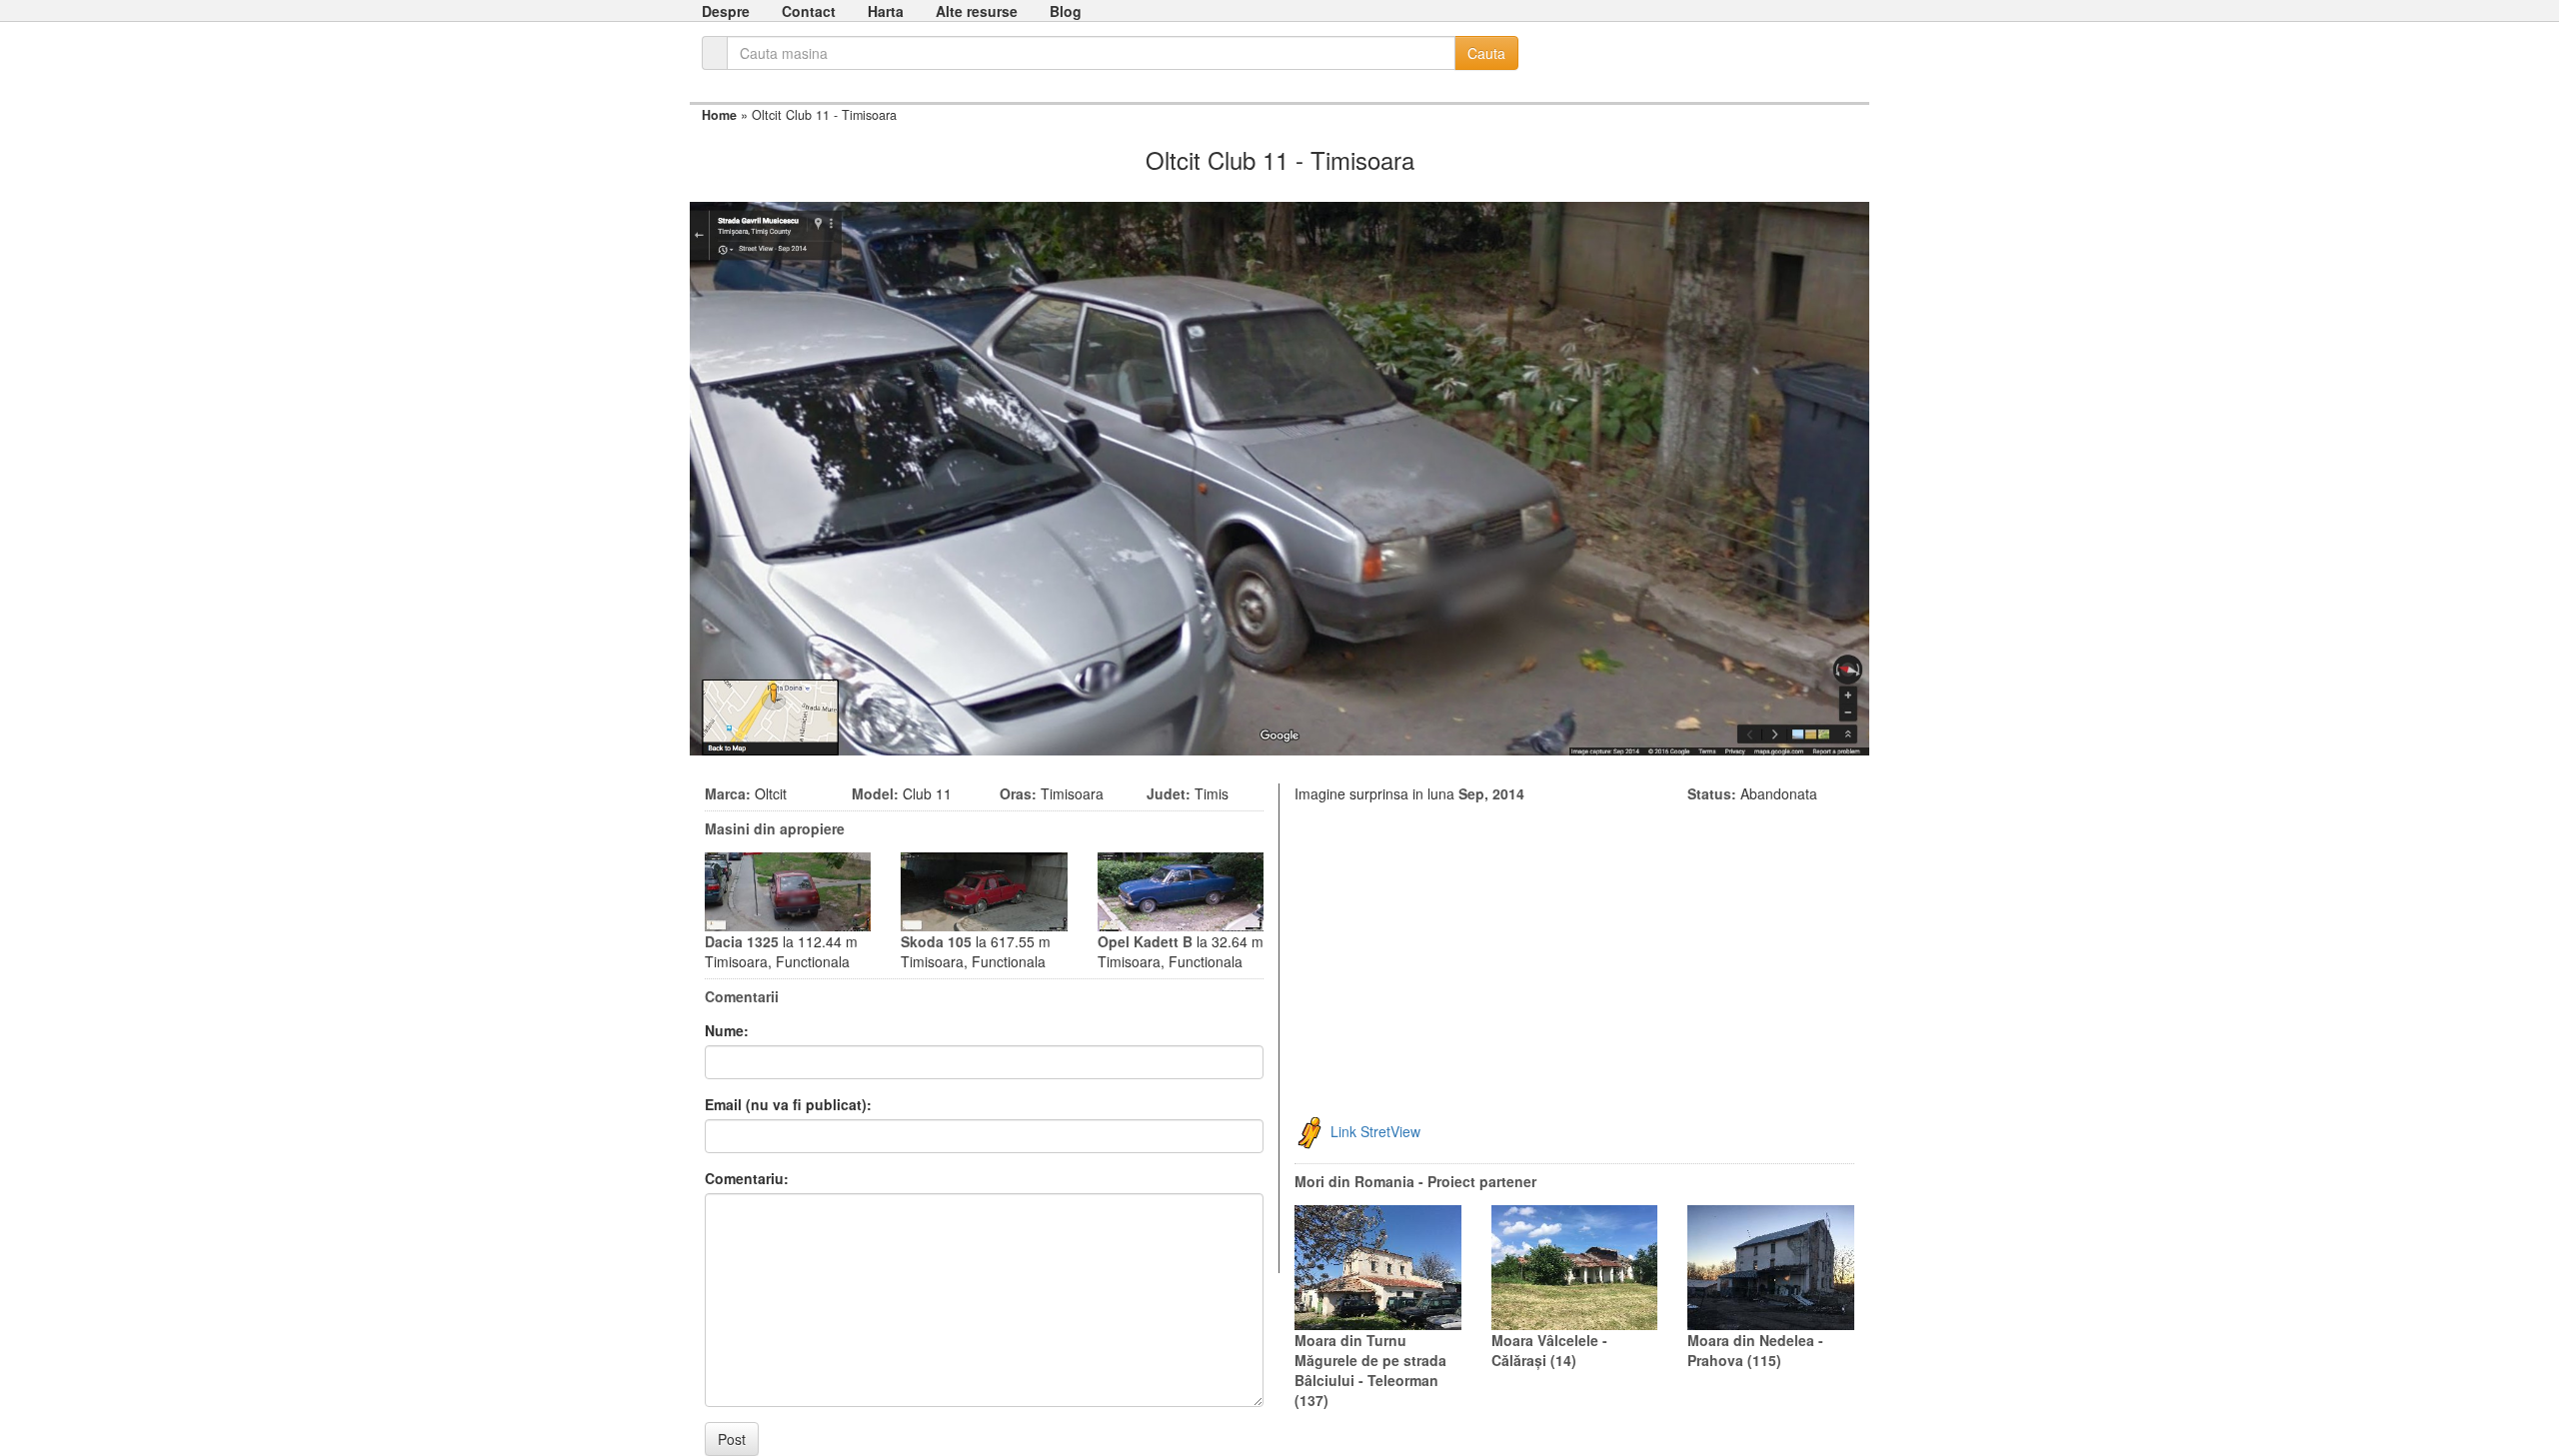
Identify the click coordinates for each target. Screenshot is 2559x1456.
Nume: (727, 1030)
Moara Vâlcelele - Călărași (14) (1549, 1350)
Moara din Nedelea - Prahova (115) (1755, 1350)
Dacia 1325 (742, 941)
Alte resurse (977, 11)
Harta (886, 11)
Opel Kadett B (1145, 941)
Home (719, 115)
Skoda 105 (936, 941)
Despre (726, 11)
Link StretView (1375, 1131)
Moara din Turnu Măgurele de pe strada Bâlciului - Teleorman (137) (1370, 1370)
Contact (809, 11)
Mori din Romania (1354, 1181)
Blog (1066, 11)
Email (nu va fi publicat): (788, 1104)
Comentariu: (747, 1178)
